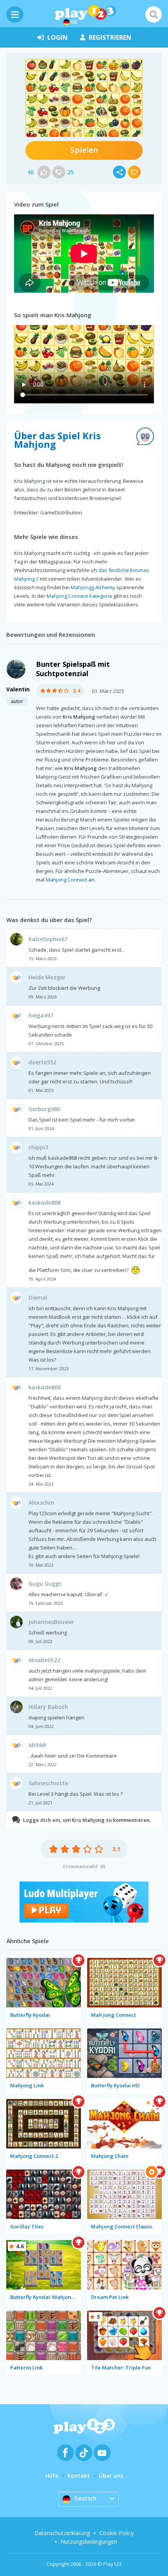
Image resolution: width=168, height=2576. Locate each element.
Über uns (111, 2476)
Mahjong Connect (66, 880)
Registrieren (110, 37)
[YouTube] (102, 2453)
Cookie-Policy (116, 2533)
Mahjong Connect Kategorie (79, 596)
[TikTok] (84, 2453)
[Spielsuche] (154, 14)
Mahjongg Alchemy (93, 587)
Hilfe (52, 2476)
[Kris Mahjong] (84, 98)
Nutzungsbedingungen (89, 2542)
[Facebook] (65, 2453)
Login (57, 37)
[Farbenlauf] (84, 1920)
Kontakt (79, 2476)
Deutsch (85, 2498)
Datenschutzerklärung (62, 2533)
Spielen (84, 150)
